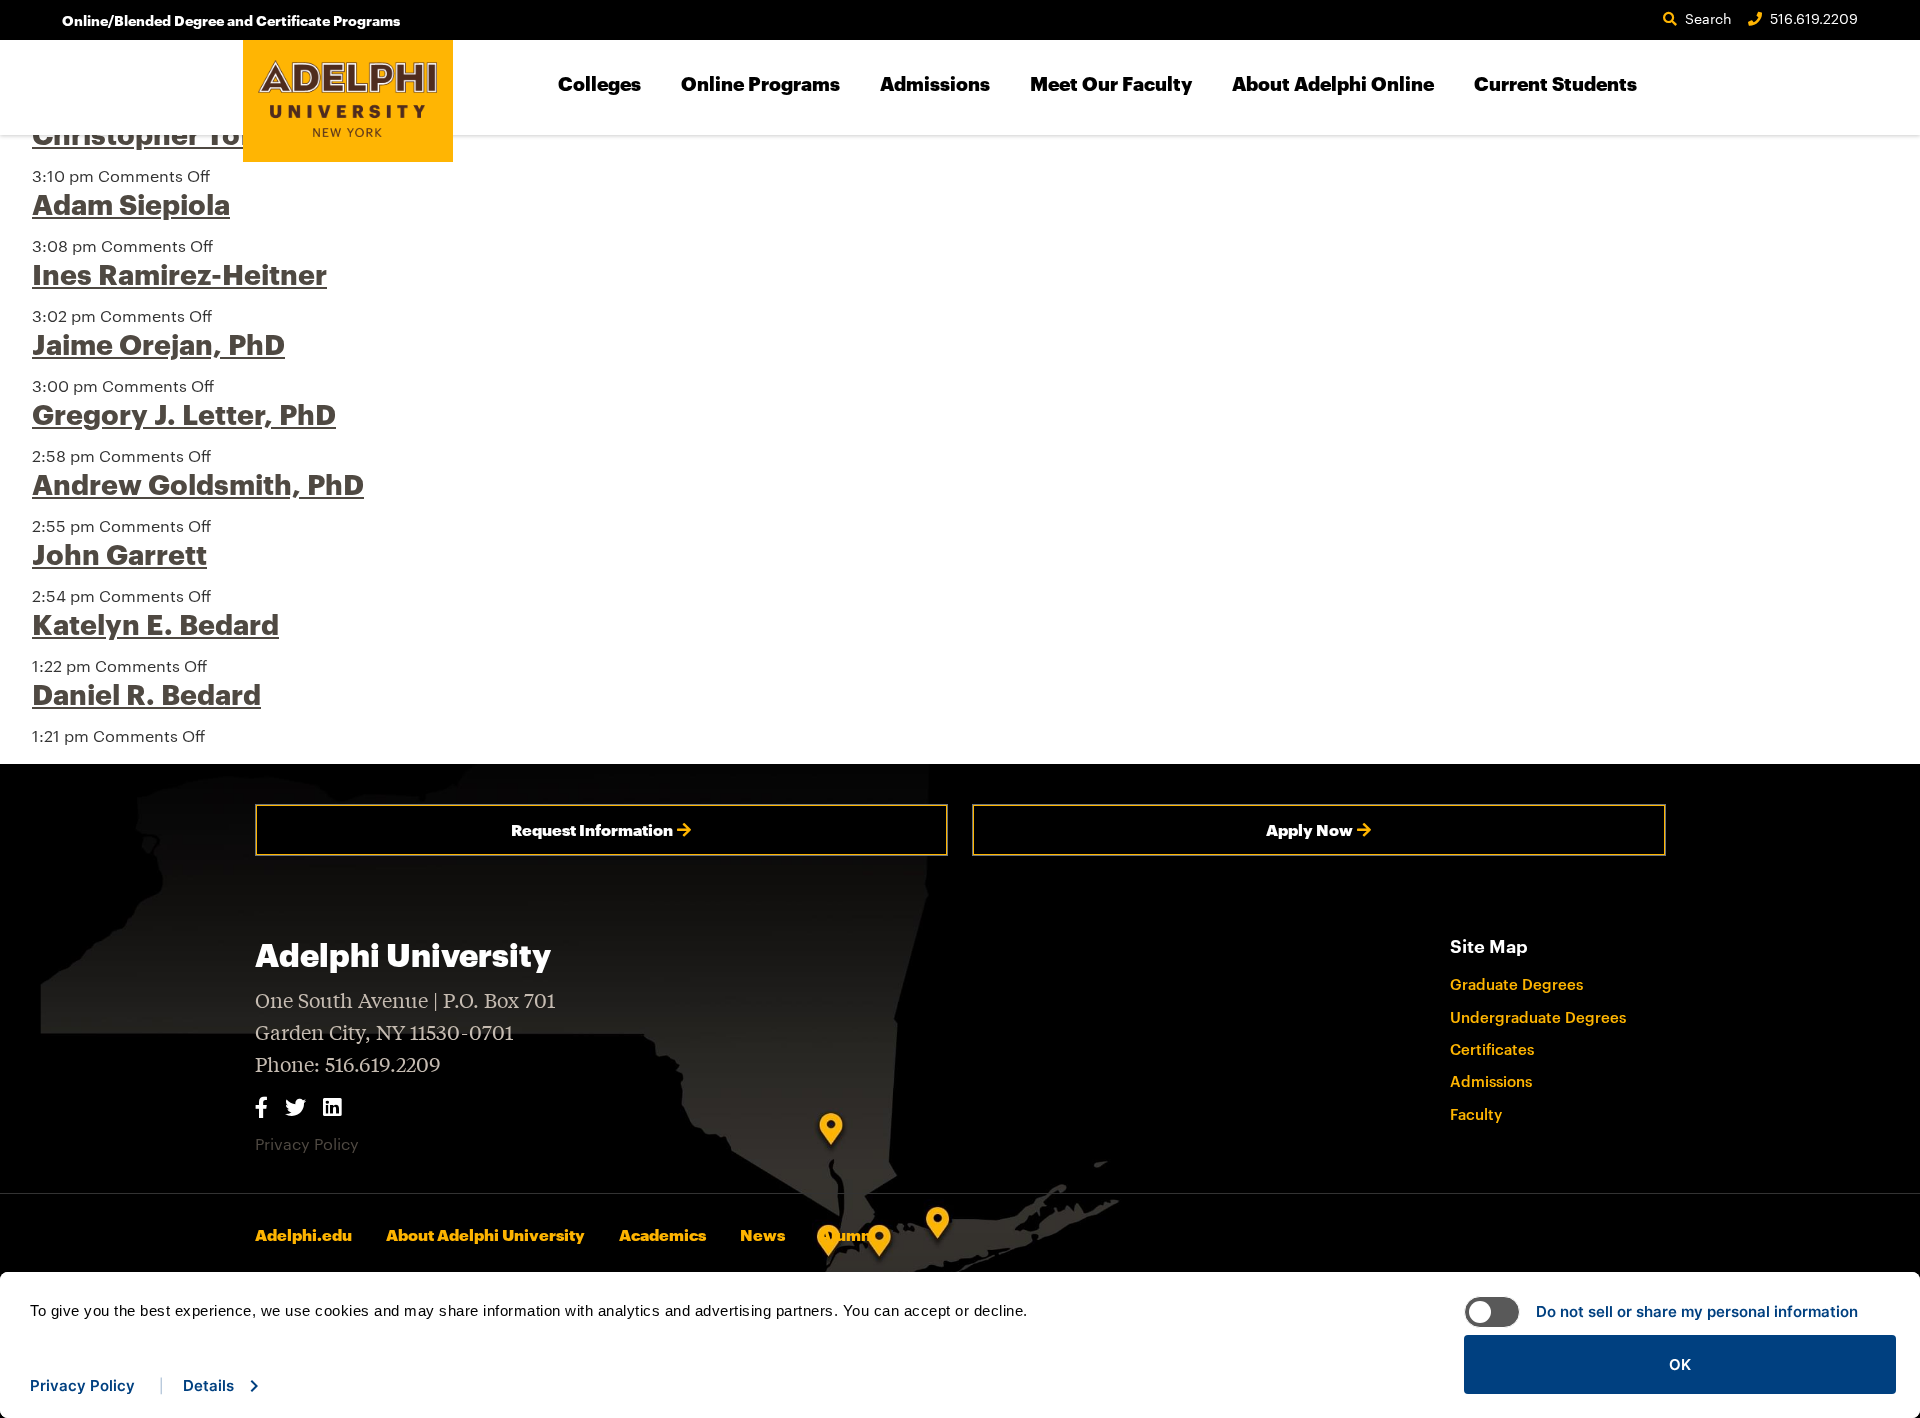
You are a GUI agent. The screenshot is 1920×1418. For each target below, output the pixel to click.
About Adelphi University (485, 1234)
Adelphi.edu (303, 1234)
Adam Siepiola (131, 204)
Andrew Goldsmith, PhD (198, 484)
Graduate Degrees (1516, 984)
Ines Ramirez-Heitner (179, 274)
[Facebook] (261, 1106)
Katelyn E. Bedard (155, 624)
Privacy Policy (307, 1143)
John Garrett (119, 554)
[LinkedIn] (332, 1106)
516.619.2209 (1814, 18)
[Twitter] (295, 1106)
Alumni (847, 1234)
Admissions (935, 83)
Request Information (592, 829)
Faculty (1476, 1114)
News (762, 1234)
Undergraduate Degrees (1538, 1017)
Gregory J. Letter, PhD (184, 414)
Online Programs (760, 83)
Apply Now (1309, 829)
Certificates (1492, 1049)
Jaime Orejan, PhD (158, 344)
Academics (662, 1234)
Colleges (599, 83)
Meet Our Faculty (1111, 83)
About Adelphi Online (1333, 83)
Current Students (1555, 83)
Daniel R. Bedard (146, 694)
